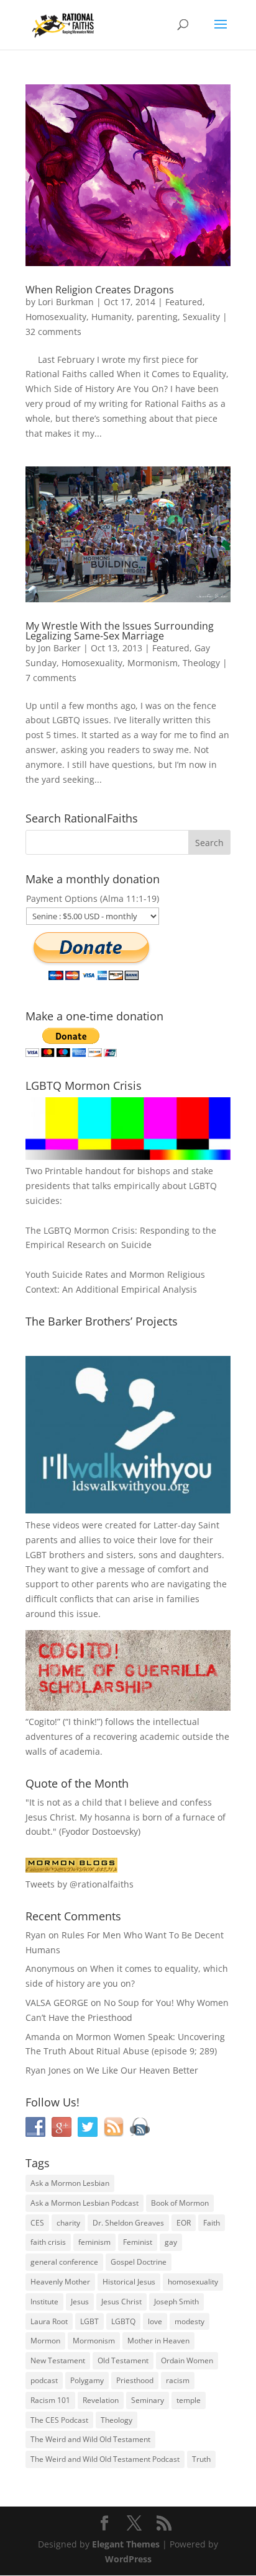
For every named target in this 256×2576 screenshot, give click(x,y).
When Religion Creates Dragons (100, 290)
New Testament (58, 2360)
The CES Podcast (59, 2420)
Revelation (101, 2400)
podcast (44, 2380)
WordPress (128, 2559)
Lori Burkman (66, 302)
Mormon (45, 2341)
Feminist (138, 2242)
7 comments (51, 678)
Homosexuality (56, 317)
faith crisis (48, 2242)
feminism (94, 2242)
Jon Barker (59, 648)
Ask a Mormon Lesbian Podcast (85, 2203)
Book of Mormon (180, 2203)
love (155, 2321)
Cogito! (43, 1722)
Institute (44, 2302)
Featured (184, 302)
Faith (212, 2223)
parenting (157, 317)
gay (171, 2242)
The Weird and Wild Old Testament (90, 2439)
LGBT (36, 1555)
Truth (201, 2459)
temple (189, 2400)
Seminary (148, 2400)
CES (37, 2223)
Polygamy (87, 2380)
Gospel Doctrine (139, 2262)
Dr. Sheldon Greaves (128, 2223)
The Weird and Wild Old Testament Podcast (105, 2459)
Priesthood (135, 2380)
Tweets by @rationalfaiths (80, 1884)
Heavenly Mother (60, 2282)
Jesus (80, 2302)
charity (68, 2223)
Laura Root (49, 2321)
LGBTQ (123, 2321)
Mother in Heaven (158, 2341)
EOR (184, 2223)
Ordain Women (187, 2360)
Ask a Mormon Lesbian (70, 2183)
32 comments (53, 332)
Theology (201, 663)
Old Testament (123, 2360)
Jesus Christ (121, 2302)
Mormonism (153, 663)
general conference (64, 2262)
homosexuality (193, 2282)
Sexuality (201, 317)
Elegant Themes (126, 2544)
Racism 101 (50, 2400)
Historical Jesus (129, 2282)
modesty (190, 2321)
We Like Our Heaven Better (142, 2070)
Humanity (112, 317)
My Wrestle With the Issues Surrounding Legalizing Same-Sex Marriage (120, 631)
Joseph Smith (176, 2302)
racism (178, 2380)
